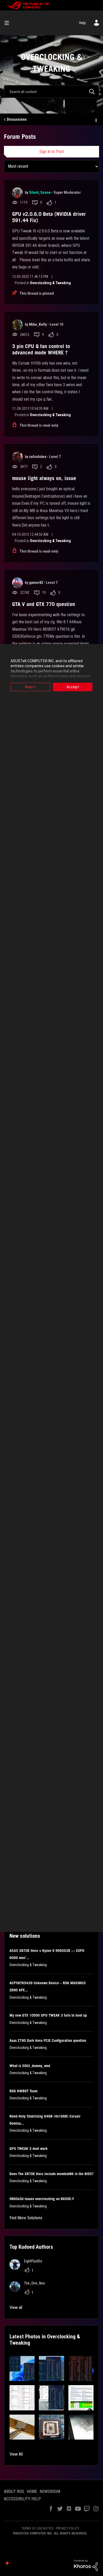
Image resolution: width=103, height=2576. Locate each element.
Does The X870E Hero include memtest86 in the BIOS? (51, 2174)
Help (83, 23)
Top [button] (7, 2563)
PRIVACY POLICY (68, 2528)
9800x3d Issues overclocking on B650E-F (42, 2199)
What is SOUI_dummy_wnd (30, 2066)
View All (16, 2454)
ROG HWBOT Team (24, 2091)
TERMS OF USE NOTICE (37, 2528)
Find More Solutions (26, 2218)
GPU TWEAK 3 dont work (29, 2149)
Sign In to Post (52, 152)
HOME (32, 2491)
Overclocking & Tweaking (50, 283)
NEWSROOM (50, 2491)
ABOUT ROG (14, 2491)
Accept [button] (73, 687)
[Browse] (9, 23)
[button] (22, 2368)
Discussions (17, 119)
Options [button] (96, 120)
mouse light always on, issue (44, 478)
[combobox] (51, 91)
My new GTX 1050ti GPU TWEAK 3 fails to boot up (48, 2015)
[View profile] (17, 193)
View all (16, 2307)
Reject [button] (30, 687)
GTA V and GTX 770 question (44, 604)
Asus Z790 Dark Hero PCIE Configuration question (48, 2041)
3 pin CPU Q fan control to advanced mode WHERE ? (41, 349)
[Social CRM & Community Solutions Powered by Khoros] (86, 2565)
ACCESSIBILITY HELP (22, 2499)
